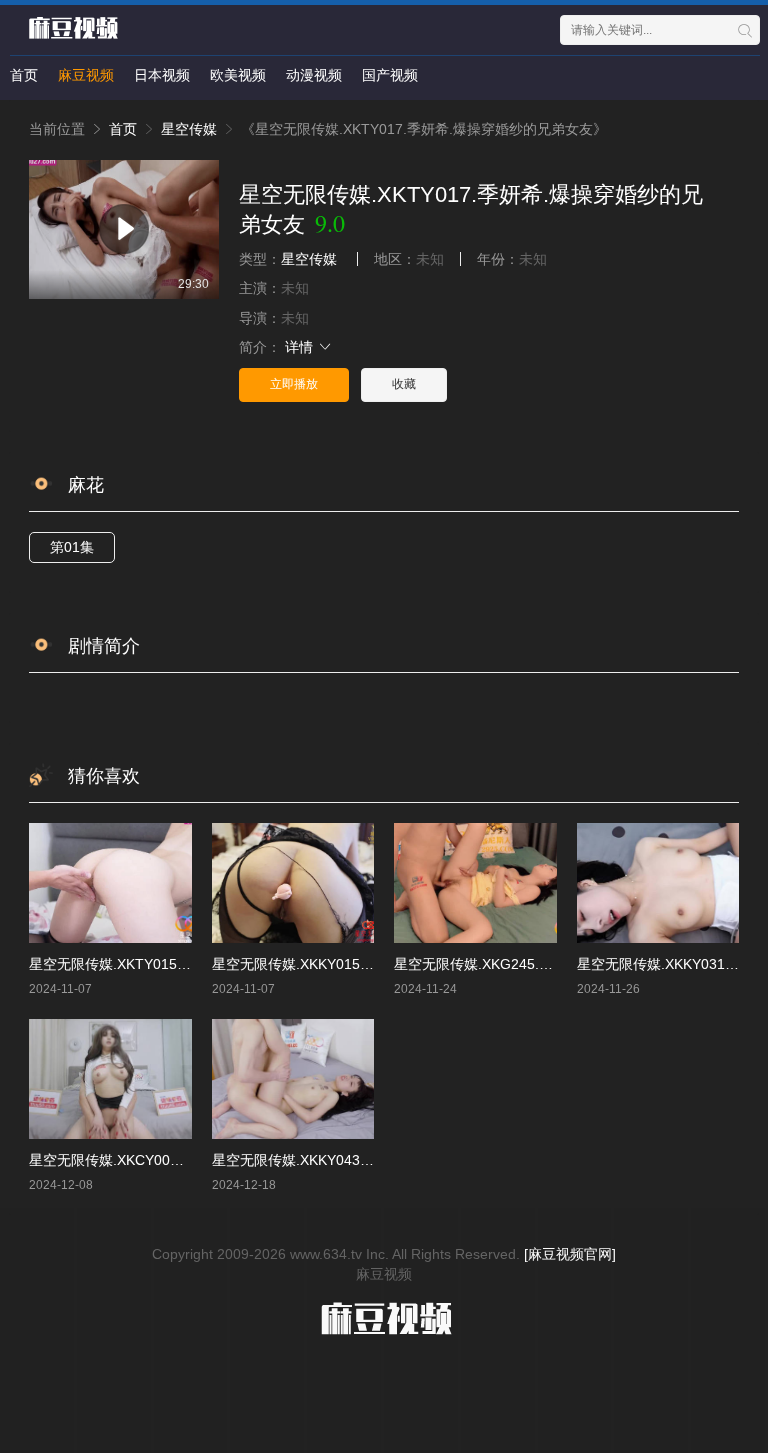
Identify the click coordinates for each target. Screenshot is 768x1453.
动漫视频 (314, 75)
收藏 (404, 384)
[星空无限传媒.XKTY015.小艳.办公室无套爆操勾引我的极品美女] (110, 882)
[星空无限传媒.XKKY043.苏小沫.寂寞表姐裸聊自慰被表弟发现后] (293, 1078)
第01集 (72, 547)
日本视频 (162, 75)
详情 (301, 347)
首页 (24, 75)
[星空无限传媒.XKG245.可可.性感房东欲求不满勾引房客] (475, 882)
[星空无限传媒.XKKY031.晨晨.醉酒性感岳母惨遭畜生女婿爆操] (658, 882)
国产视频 (390, 75)
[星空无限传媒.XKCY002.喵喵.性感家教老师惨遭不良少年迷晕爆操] (110, 1078)
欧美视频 (238, 75)
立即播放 (294, 384)
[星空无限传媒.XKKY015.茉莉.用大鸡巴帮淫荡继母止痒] (293, 882)
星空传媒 (189, 129)
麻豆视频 (86, 75)
